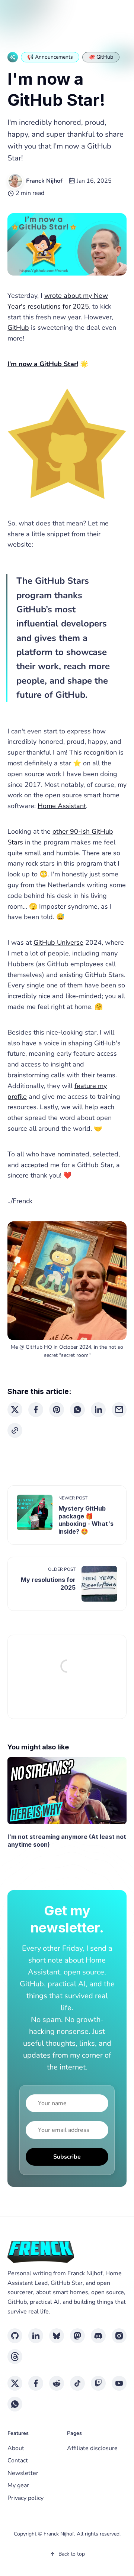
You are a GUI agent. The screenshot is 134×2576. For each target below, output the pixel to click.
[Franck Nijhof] (15, 181)
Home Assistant (62, 806)
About (16, 2448)
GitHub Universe (58, 942)
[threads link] (15, 2357)
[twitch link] (98, 2383)
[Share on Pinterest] (57, 1410)
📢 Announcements (50, 57)
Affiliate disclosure (92, 2448)
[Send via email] (119, 1410)
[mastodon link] (77, 2336)
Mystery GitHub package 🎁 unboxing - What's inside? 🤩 (86, 1520)
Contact (18, 2461)
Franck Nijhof (44, 181)
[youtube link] (119, 2383)
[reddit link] (57, 2383)
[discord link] (98, 2336)
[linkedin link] (36, 2336)
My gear (18, 2485)
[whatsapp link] (15, 2404)
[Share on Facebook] (36, 1410)
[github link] (15, 2336)
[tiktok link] (77, 2383)
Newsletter (23, 2473)
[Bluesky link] (57, 2336)
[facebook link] (36, 2383)
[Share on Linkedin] (98, 1410)
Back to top (72, 2554)
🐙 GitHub (101, 57)
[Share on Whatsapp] (77, 1410)
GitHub (18, 328)
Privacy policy (25, 2498)
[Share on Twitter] (15, 1410)
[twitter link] (15, 2383)
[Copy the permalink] (15, 1430)
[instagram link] (119, 2336)
